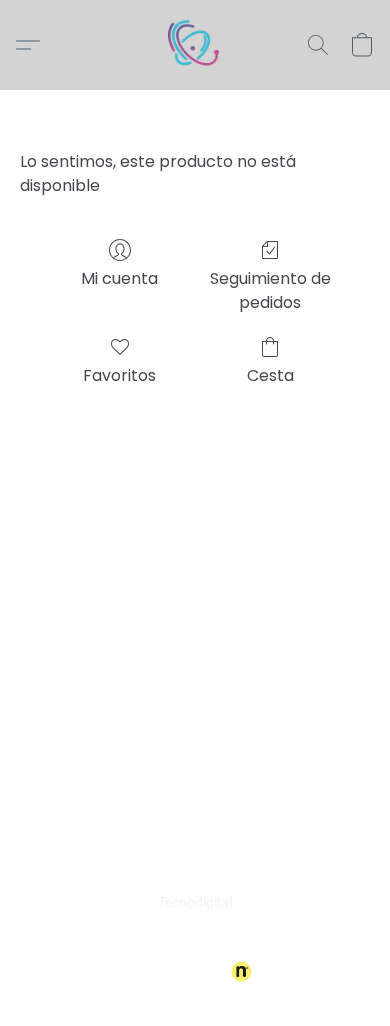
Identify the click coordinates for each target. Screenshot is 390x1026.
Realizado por (181, 972)
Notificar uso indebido (195, 938)
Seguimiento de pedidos (270, 290)
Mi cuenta (119, 278)
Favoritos (119, 375)
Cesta (270, 375)
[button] (195, 45)
